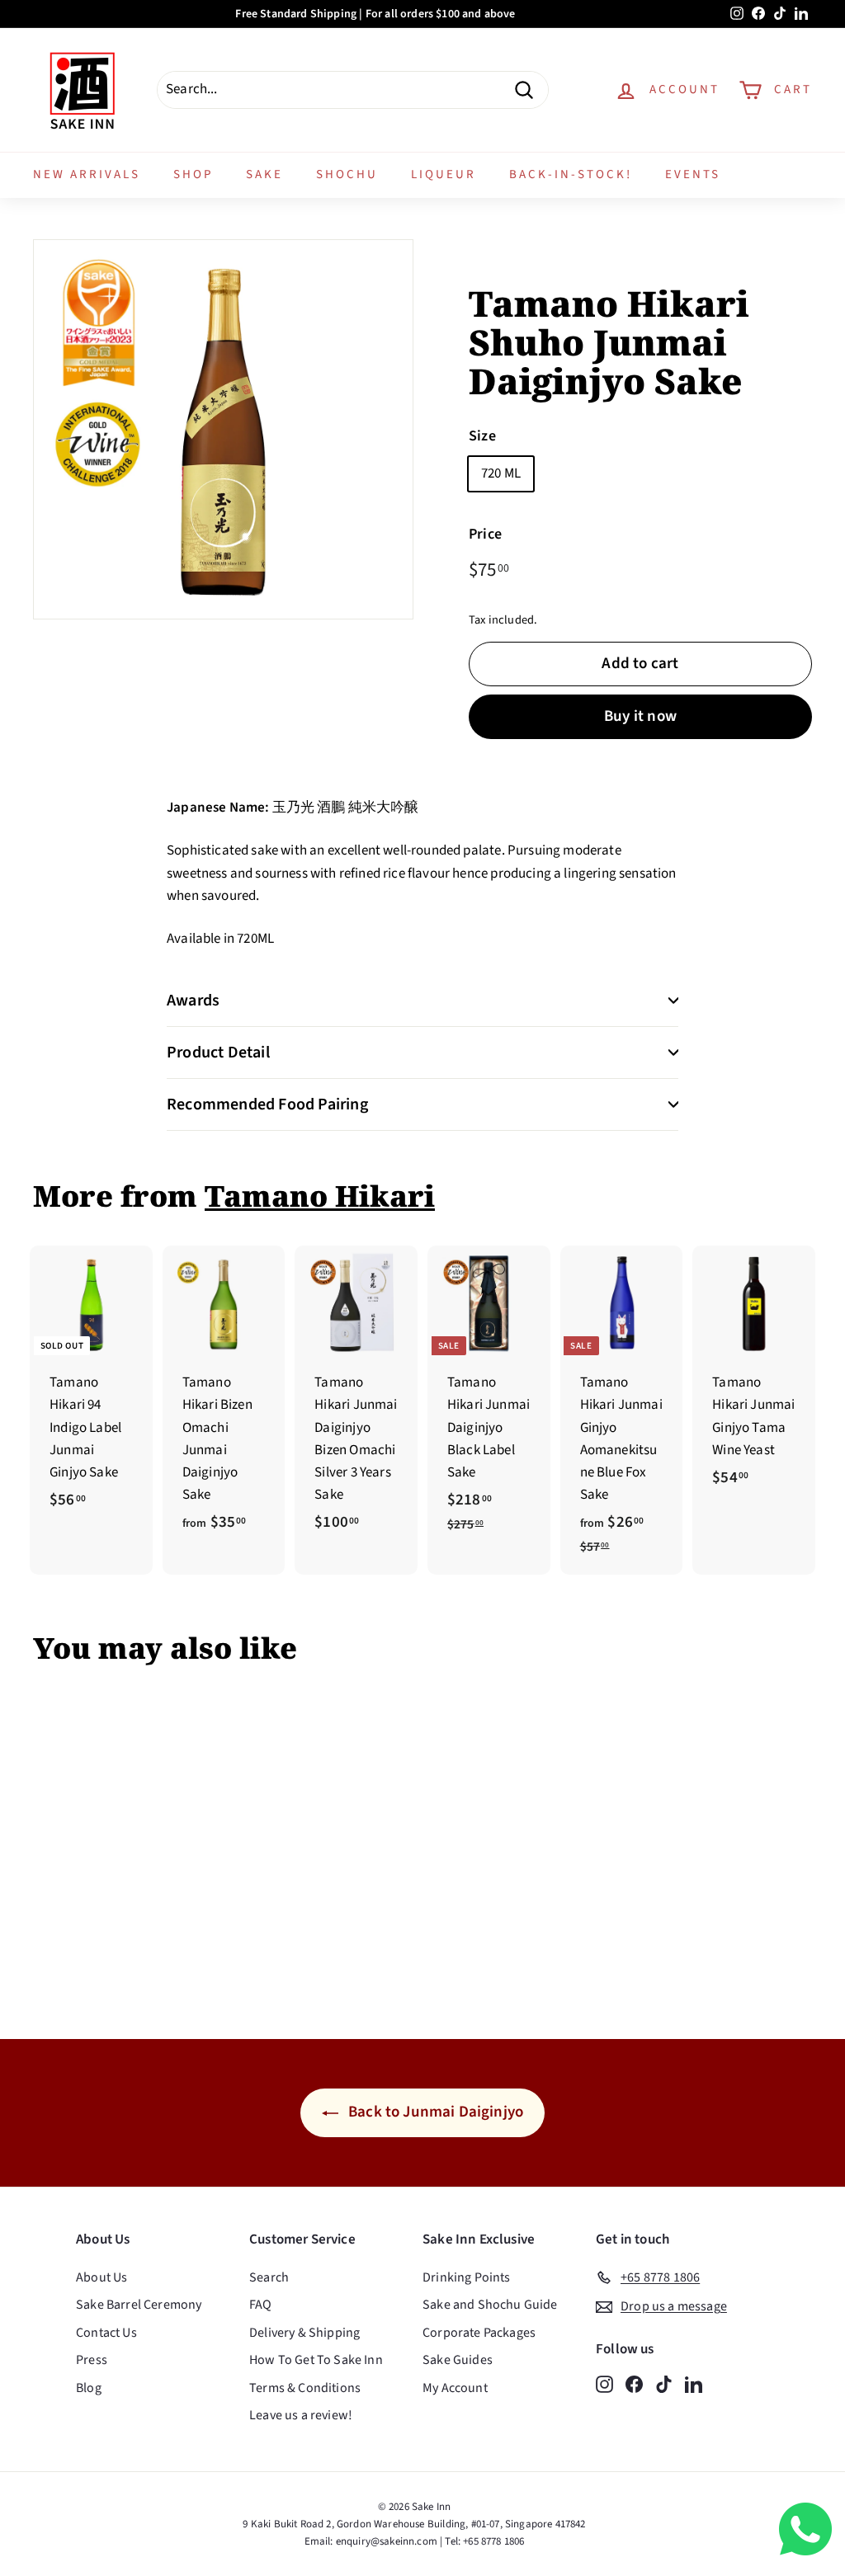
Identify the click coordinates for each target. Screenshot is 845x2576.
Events (693, 174)
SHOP (193, 174)
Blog (89, 2388)
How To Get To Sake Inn (316, 2360)
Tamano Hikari (320, 1196)
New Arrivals (87, 174)
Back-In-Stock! (571, 174)
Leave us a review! (301, 2415)
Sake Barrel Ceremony (139, 2305)
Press (92, 2360)
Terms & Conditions (305, 2388)
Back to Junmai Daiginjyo (434, 2112)
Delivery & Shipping (304, 2333)
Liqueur (444, 174)
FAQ (261, 2305)
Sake (264, 174)
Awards (193, 1001)
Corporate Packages (479, 2333)
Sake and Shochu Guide (490, 2305)
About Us (101, 2277)
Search (269, 2277)
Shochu (347, 174)
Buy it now (640, 716)
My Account (455, 2388)
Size (482, 436)
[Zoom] (223, 429)
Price (485, 534)
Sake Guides (458, 2360)
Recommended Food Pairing (267, 1104)
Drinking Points (467, 2277)
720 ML (501, 473)
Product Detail (218, 1053)
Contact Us (106, 2333)
